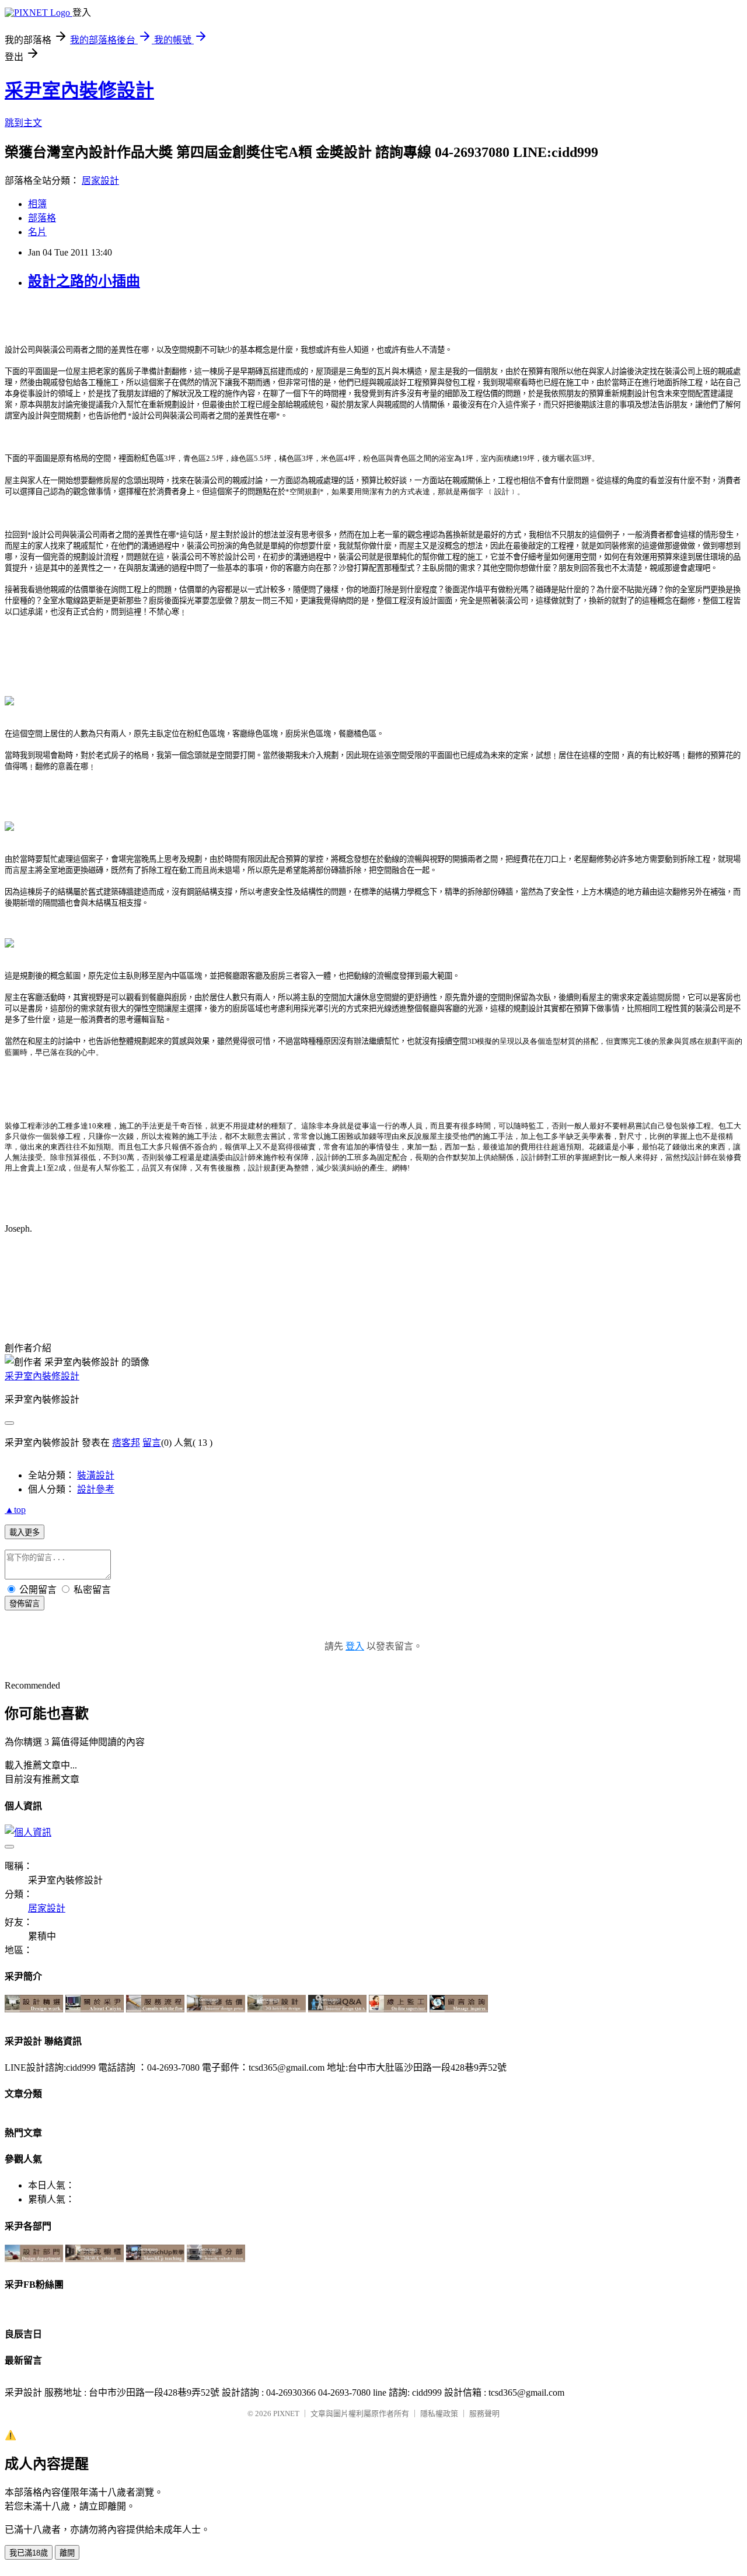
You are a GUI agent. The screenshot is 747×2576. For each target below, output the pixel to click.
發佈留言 (25, 1604)
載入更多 (25, 1532)
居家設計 (100, 181)
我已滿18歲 (29, 2553)
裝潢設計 (96, 1475)
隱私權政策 (439, 2414)
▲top (15, 1510)
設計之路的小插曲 (84, 281)
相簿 (37, 204)
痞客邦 (126, 1443)
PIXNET (286, 2414)
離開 (67, 2553)
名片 (37, 232)
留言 (152, 1443)
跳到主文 (23, 123)
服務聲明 (484, 2414)
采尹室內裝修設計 (79, 90)
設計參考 (96, 1489)
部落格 (42, 218)
